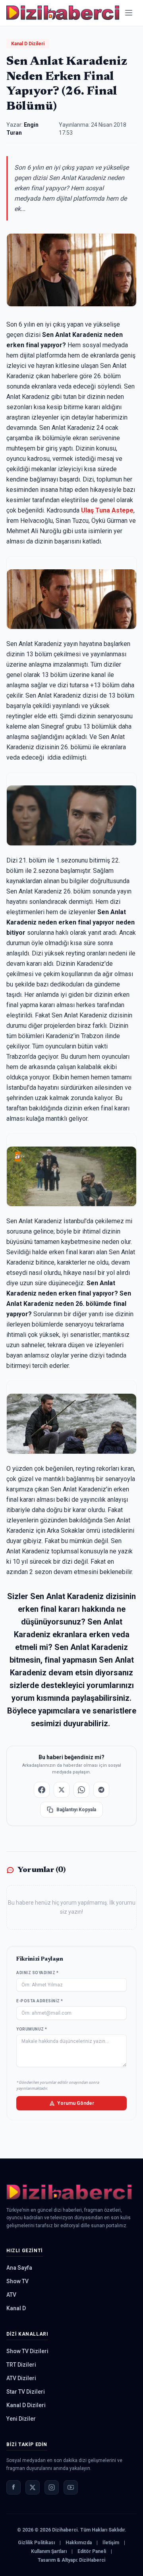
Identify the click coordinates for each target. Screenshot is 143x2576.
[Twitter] (33, 2487)
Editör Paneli (92, 2551)
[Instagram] (52, 2487)
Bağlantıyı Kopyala (76, 1810)
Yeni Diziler (21, 2419)
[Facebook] (14, 2487)
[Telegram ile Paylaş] (101, 1790)
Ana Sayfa (19, 2268)
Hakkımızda (79, 2543)
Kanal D (16, 2308)
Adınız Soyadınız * (37, 1973)
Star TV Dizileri (26, 2392)
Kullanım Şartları (49, 2551)
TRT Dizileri (21, 2365)
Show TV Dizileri (27, 2351)
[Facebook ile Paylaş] (42, 1790)
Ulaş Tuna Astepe (107, 510)
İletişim (111, 2543)
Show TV (17, 2281)
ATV (11, 2295)
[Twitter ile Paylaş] (62, 1790)
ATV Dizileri (21, 2378)
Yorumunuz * (32, 2029)
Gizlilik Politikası (36, 2543)
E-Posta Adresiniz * (40, 2001)
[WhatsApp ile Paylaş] (81, 1790)
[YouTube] (71, 2487)
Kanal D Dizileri (28, 44)
